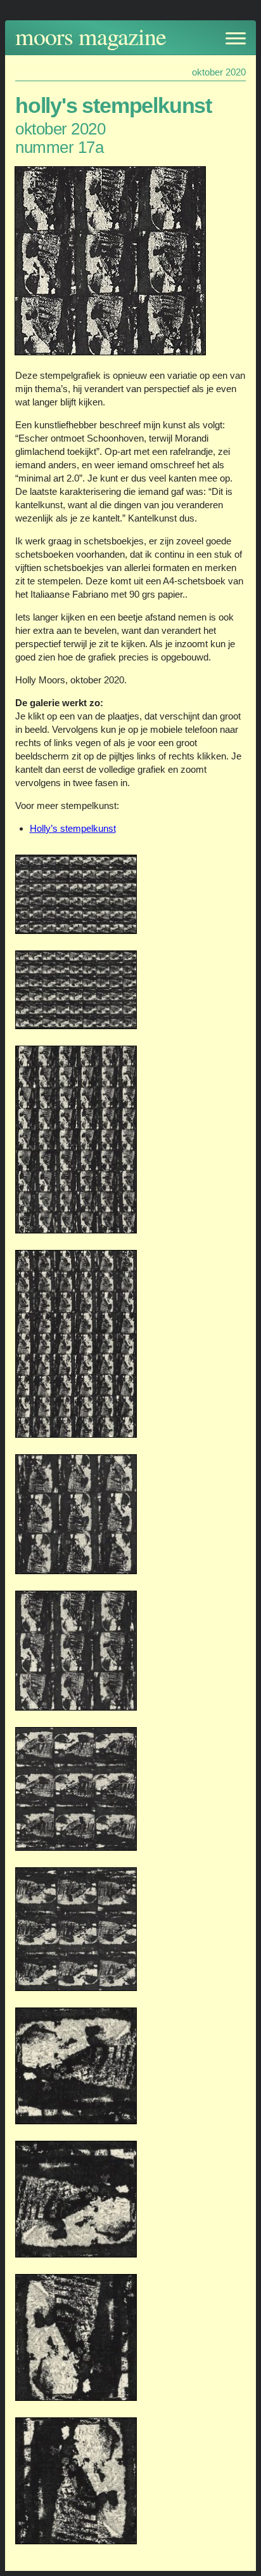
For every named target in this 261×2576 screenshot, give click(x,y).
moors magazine (91, 36)
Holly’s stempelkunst (73, 828)
